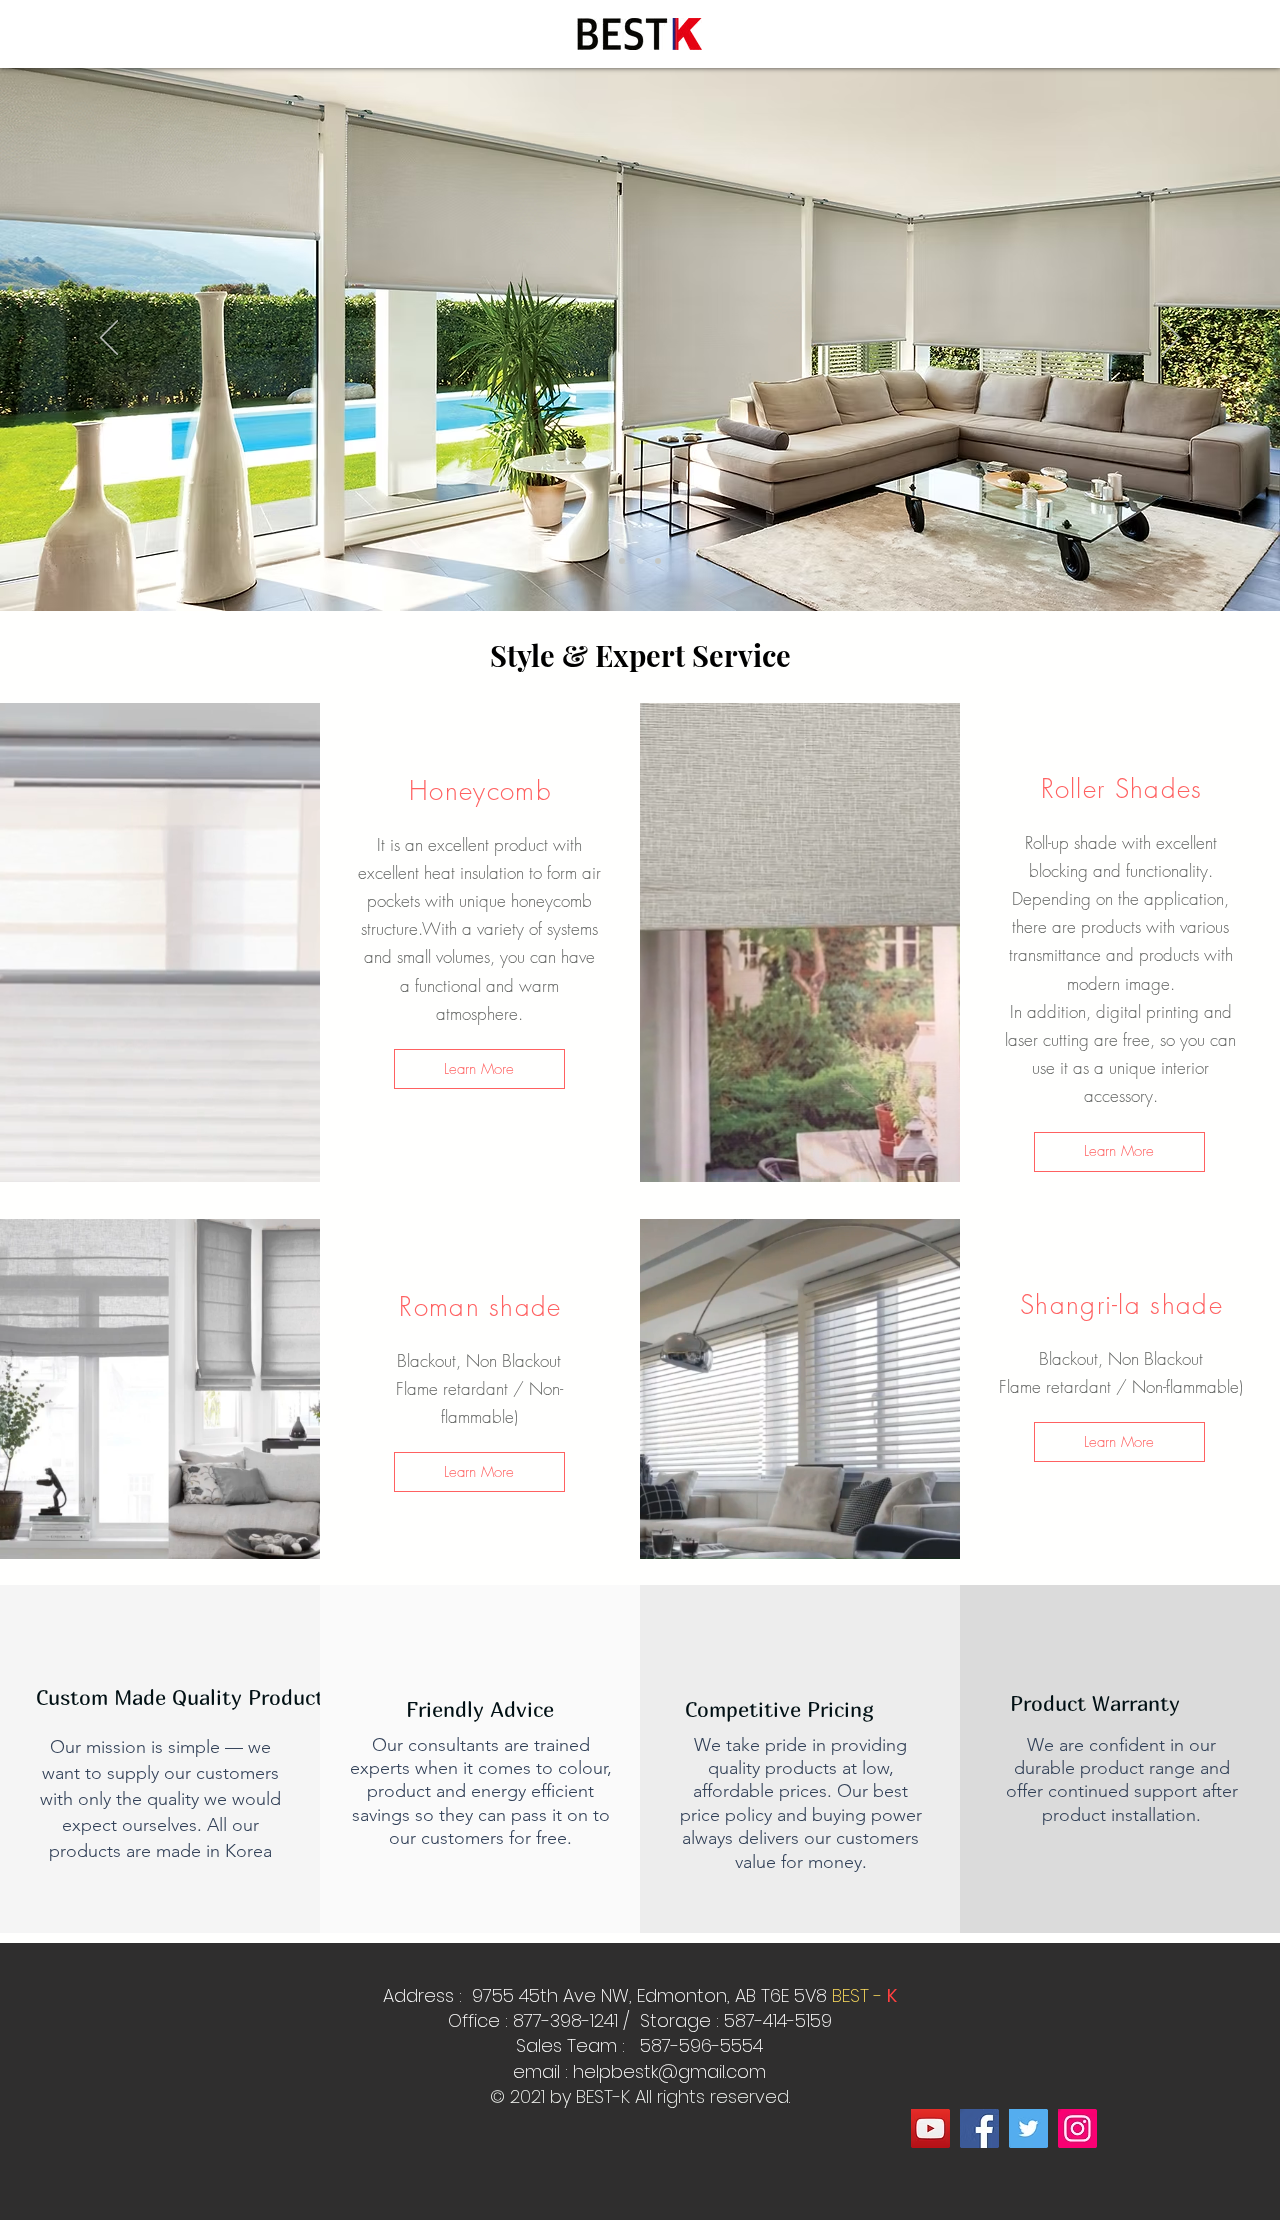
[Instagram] (1077, 2128)
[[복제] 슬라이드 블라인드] (640, 561)
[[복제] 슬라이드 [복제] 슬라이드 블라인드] (658, 561)
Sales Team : (573, 2045)
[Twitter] (1028, 2128)
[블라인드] (622, 561)
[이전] (109, 339)
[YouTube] (930, 2128)
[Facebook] (979, 2128)
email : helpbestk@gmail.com (639, 2071)
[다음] (1171, 339)
